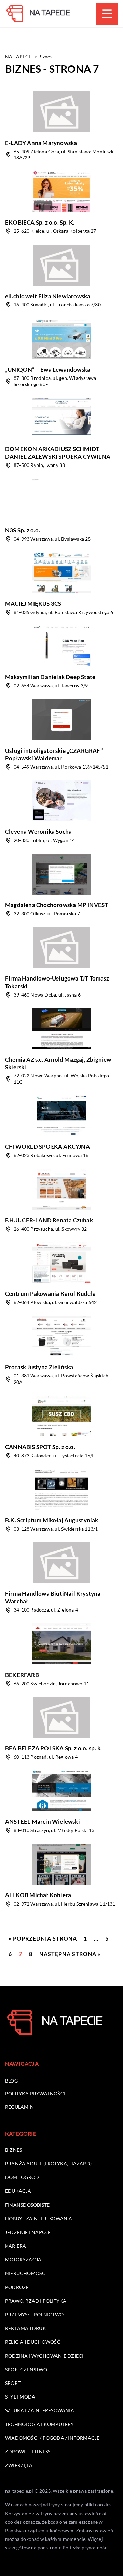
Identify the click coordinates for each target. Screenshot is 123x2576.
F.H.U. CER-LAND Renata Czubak (49, 1220)
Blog (11, 2081)
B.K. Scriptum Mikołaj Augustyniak (52, 1520)
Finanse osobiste (27, 2205)
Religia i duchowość (33, 2342)
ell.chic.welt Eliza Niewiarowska (48, 296)
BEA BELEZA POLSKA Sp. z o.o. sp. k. (53, 1748)
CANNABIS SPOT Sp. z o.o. (40, 1447)
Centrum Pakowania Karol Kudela (50, 1294)
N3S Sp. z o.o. (23, 530)
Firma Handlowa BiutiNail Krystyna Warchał (53, 1597)
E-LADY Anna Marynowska (41, 143)
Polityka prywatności (35, 2094)
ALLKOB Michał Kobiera (38, 1895)
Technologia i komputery (40, 2424)
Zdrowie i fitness (28, 2452)
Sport (13, 2383)
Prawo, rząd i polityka (36, 2301)
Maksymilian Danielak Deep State (50, 677)
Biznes (13, 2150)
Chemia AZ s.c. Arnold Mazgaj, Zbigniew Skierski (58, 1063)
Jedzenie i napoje (28, 2232)
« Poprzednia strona (43, 1938)
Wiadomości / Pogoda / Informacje (52, 2438)
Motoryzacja (23, 2259)
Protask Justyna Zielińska (39, 1367)
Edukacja (18, 2191)
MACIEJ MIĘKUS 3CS (33, 604)
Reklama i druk (26, 2328)
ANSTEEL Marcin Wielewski (43, 1822)
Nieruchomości (26, 2273)
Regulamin (19, 2107)
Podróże (17, 2287)
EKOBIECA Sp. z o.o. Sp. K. (40, 222)
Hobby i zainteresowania (39, 2219)
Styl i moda (20, 2397)
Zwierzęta (19, 2465)
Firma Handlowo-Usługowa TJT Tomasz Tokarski (57, 982)
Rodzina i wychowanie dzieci (44, 2356)
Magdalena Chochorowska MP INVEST (57, 905)
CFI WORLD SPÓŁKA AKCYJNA (47, 1147)
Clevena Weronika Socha (38, 832)
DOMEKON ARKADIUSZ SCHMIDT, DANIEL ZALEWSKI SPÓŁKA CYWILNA (58, 453)
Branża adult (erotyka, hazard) (48, 2164)
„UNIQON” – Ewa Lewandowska (48, 369)
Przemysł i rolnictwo (34, 2314)
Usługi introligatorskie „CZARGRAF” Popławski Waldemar (54, 754)
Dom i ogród (22, 2177)
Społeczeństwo (26, 2369)
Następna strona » (70, 1954)
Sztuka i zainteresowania (40, 2410)
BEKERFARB (22, 1675)
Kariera (16, 2246)
